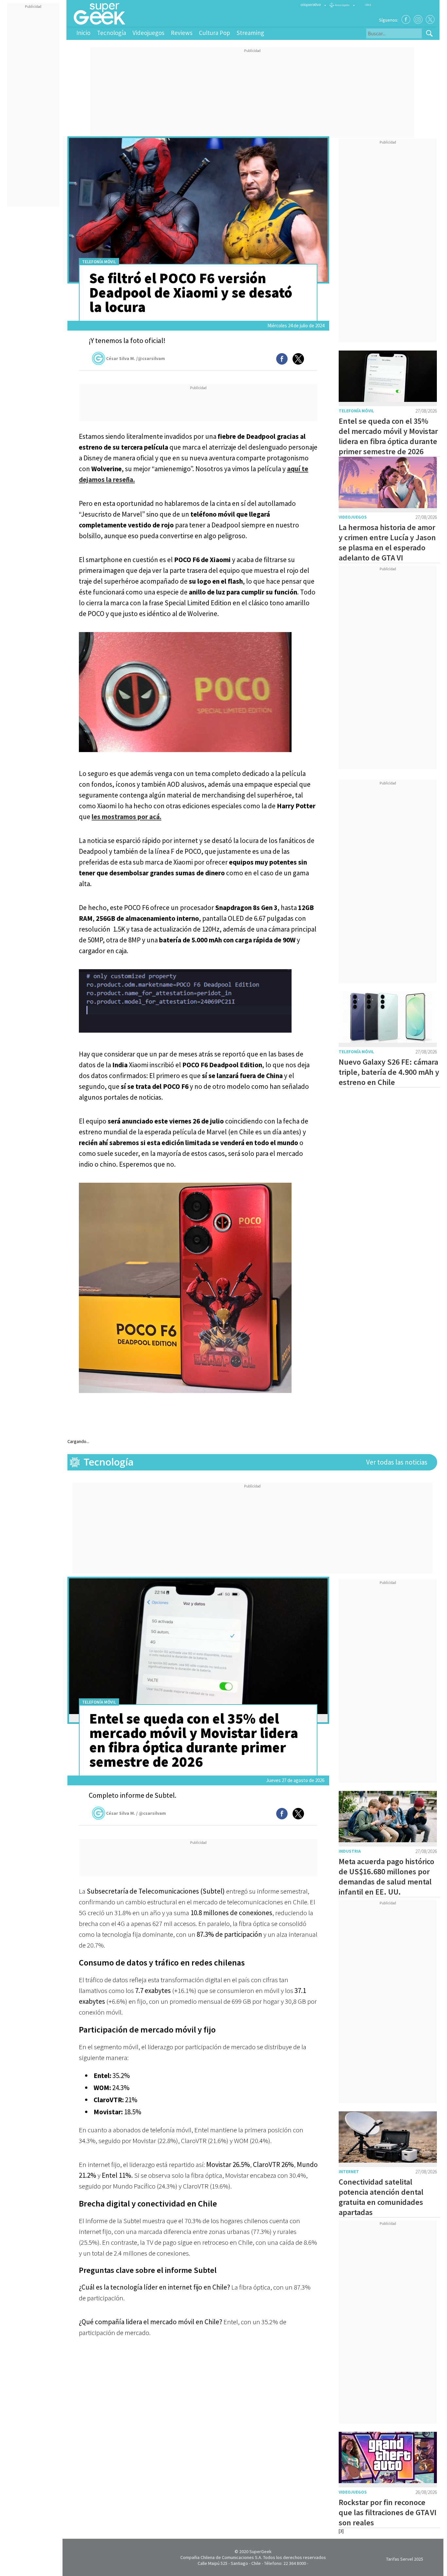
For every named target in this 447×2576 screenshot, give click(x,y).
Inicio (83, 33)
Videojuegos (148, 33)
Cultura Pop (215, 33)
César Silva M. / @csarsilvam (136, 1813)
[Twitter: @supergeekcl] (430, 19)
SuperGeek (260, 2551)
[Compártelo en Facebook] (282, 359)
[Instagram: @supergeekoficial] (418, 19)
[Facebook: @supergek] (406, 19)
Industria (350, 1851)
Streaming (250, 33)
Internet (349, 2172)
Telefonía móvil (99, 262)
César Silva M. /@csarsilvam (135, 358)
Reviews (182, 33)
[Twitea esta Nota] (298, 359)
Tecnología (111, 33)
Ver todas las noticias (397, 1462)
